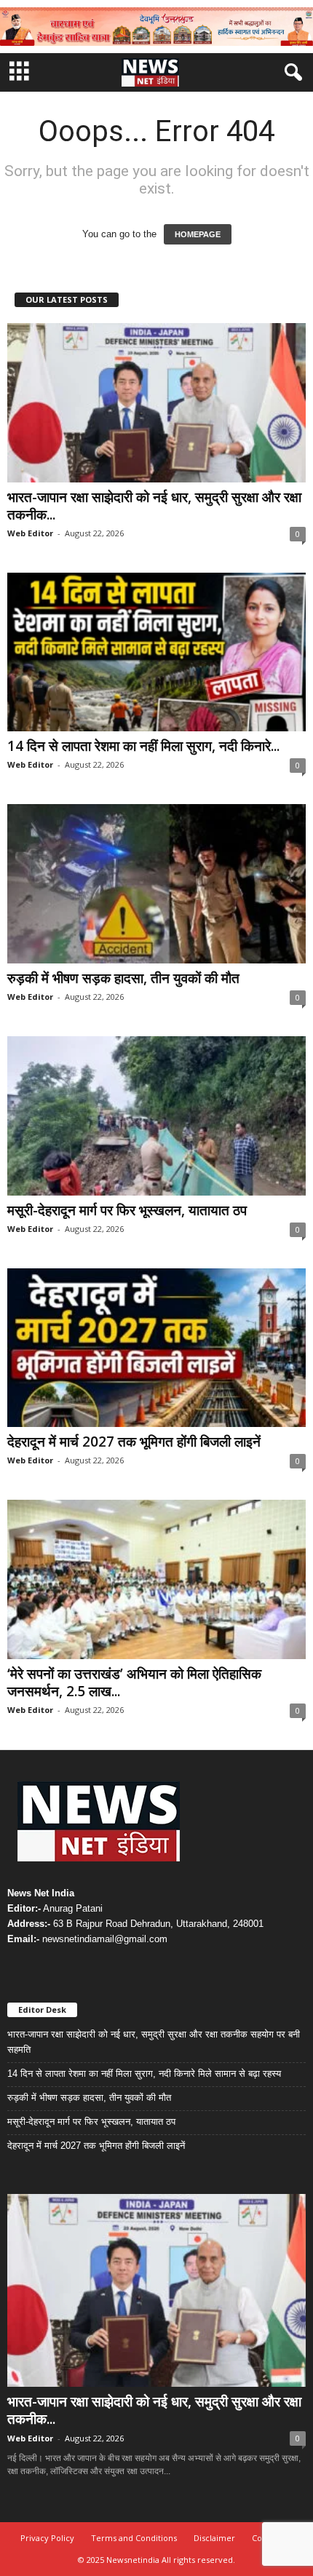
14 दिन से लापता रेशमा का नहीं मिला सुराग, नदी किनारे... (143, 746)
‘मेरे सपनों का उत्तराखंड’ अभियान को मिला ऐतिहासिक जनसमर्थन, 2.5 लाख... (134, 1682)
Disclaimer (214, 2538)
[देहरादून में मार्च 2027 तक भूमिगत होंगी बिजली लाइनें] (156, 1348)
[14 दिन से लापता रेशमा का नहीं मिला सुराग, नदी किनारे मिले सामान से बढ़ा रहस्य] (156, 652)
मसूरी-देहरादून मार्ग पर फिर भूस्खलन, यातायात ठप (127, 1210)
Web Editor (30, 533)
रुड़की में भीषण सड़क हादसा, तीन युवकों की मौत (123, 978)
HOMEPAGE (198, 234)
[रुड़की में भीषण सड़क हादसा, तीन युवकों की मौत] (156, 884)
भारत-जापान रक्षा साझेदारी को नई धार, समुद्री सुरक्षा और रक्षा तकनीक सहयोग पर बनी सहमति (154, 2042)
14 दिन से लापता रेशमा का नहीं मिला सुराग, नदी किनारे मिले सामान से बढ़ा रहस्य (144, 2074)
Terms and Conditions (134, 2538)
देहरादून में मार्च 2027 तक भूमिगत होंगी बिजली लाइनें (134, 1442)
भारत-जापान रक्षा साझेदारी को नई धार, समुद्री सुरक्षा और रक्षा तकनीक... (154, 506)
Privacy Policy (47, 2538)
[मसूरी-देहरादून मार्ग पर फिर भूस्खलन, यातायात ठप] (156, 1116)
